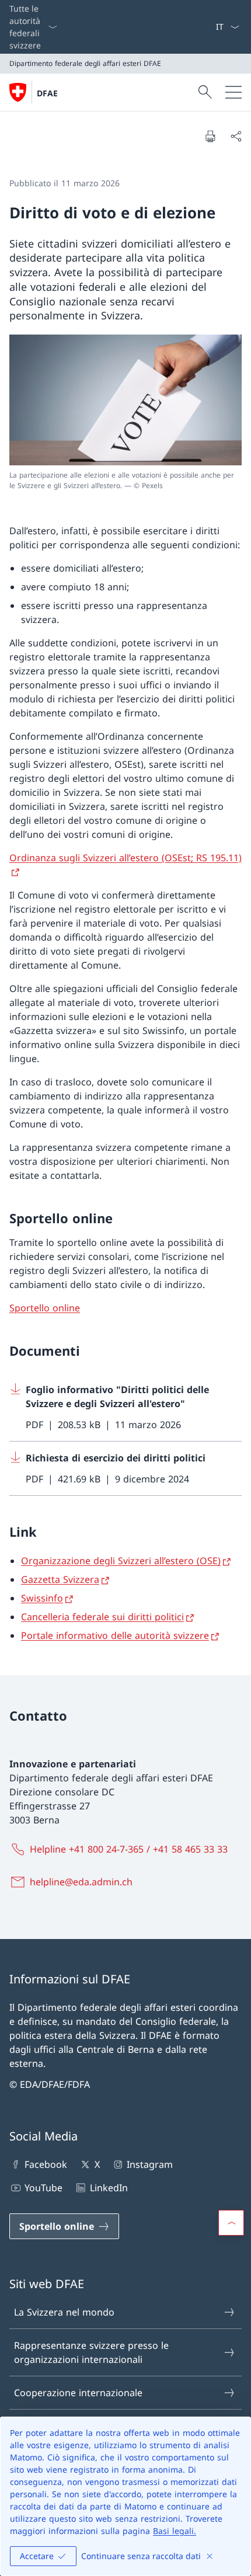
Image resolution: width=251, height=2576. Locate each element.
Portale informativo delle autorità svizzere (115, 1635)
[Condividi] (236, 136)
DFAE (47, 93)
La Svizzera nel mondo (64, 2312)
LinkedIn (109, 2188)
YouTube (43, 2188)
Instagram (150, 2164)
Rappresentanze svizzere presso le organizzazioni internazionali (91, 2352)
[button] (231, 2223)
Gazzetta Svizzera (60, 1579)
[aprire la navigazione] (233, 92)
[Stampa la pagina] (210, 136)
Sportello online (45, 1308)
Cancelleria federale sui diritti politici (102, 1617)
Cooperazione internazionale (78, 2393)
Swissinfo (42, 1598)
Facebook (46, 2164)
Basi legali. (175, 2531)
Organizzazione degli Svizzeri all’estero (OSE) (121, 1561)
